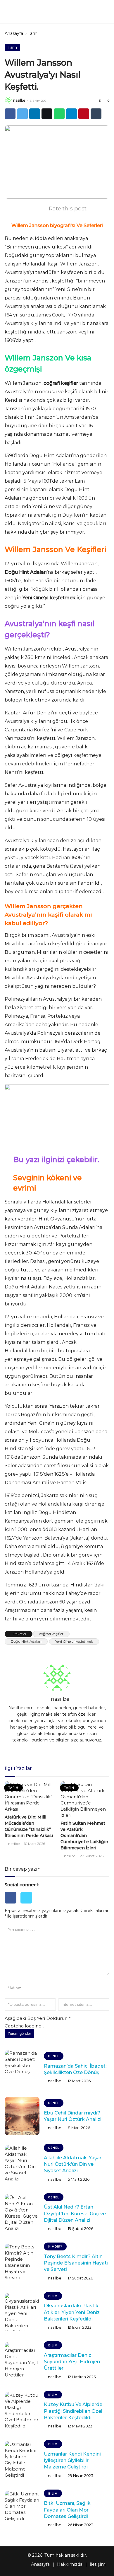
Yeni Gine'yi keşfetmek (74, 1641)
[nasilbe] (8, 101)
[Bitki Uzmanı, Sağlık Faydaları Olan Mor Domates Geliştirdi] (22, 2510)
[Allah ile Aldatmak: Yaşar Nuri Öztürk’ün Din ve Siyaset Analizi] (22, 2164)
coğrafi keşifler (51, 1634)
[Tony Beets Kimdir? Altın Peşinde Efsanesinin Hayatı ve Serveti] (22, 2263)
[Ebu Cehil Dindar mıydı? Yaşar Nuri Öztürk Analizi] (22, 2116)
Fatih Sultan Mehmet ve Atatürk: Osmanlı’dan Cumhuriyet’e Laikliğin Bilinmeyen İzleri (84, 1836)
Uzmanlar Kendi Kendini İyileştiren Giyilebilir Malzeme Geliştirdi (72, 2461)
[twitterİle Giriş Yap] (28, 1905)
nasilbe (19, 100)
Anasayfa (14, 33)
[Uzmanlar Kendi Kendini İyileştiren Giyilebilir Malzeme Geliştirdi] (22, 2460)
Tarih (33, 33)
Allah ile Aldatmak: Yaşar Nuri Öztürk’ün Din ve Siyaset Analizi (73, 2164)
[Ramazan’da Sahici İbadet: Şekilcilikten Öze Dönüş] (22, 2069)
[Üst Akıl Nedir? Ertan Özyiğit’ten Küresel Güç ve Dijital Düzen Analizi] (22, 2214)
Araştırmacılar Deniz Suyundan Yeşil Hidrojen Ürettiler (72, 2362)
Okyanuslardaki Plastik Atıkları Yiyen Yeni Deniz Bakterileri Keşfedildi (72, 2312)
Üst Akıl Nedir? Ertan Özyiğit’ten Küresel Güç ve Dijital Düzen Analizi (75, 2214)
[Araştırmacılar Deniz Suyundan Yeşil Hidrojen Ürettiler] (22, 2362)
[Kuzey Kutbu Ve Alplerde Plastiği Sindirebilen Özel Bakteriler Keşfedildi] (22, 2411)
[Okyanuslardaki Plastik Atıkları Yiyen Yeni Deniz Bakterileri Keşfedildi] (22, 2312)
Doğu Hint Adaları (26, 1641)
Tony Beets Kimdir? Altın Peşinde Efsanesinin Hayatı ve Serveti (76, 2263)
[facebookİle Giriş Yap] (13, 1905)
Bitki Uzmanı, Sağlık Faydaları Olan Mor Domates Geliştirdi (67, 2510)
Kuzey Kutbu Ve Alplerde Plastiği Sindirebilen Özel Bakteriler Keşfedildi (73, 2411)
